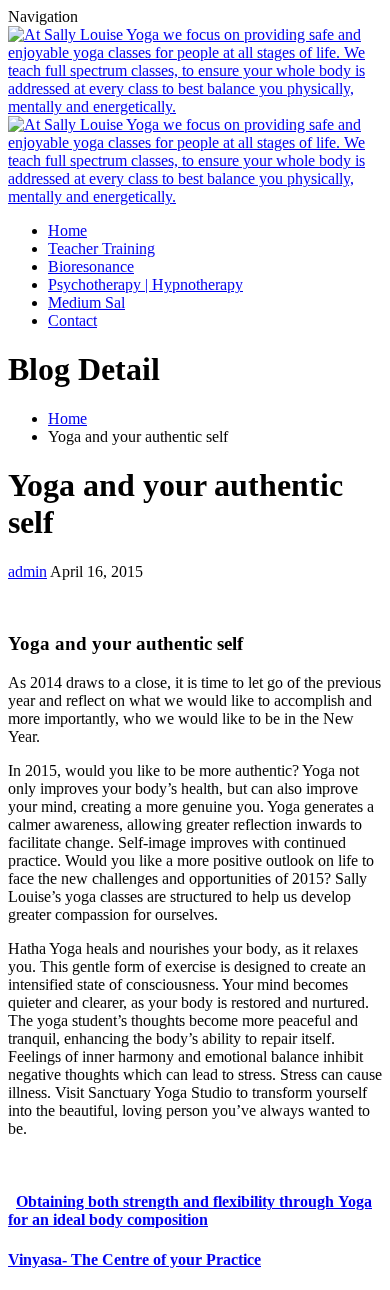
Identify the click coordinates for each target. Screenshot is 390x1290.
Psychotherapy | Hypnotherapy (145, 284)
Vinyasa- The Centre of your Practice (134, 1259)
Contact (72, 320)
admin (27, 571)
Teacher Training (101, 248)
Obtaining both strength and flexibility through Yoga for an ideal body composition (190, 1210)
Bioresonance (91, 266)
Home (67, 230)
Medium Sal (86, 302)
